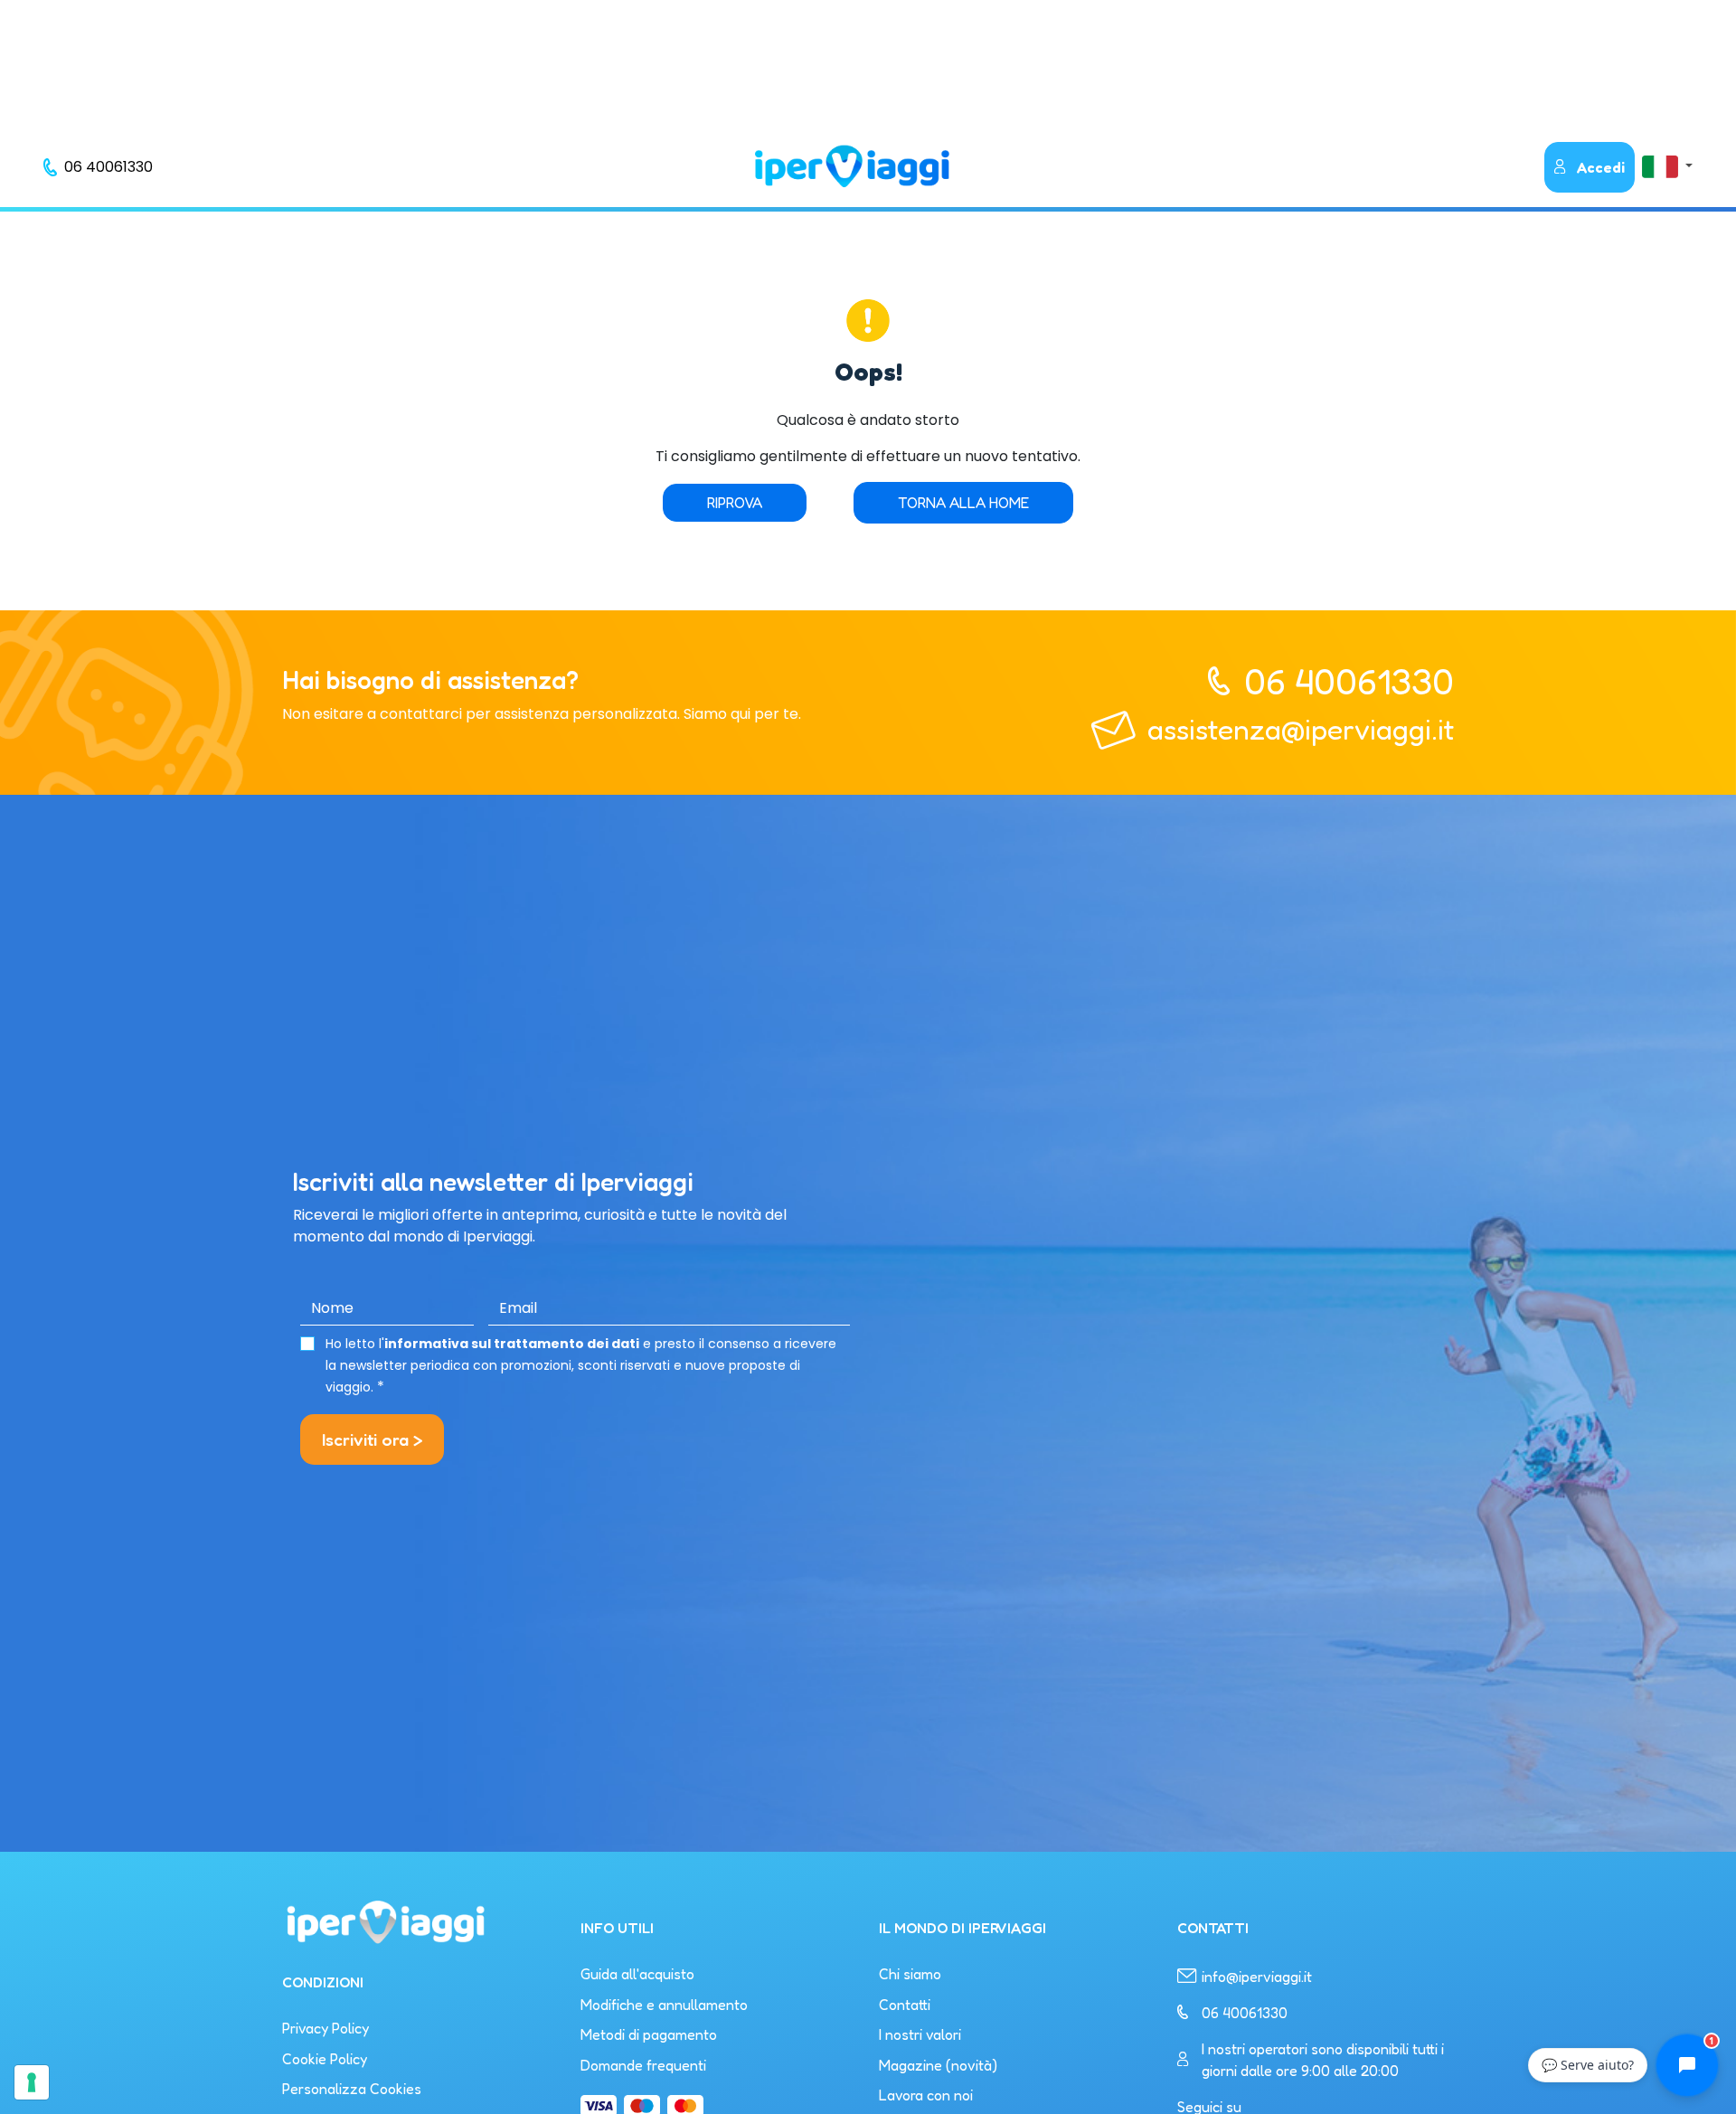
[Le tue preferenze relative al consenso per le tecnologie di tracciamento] (32, 2082)
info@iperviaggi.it (1257, 1977)
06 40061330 (1349, 681)
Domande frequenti (643, 2065)
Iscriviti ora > (372, 1439)
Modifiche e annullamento (664, 2005)
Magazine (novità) (938, 2065)
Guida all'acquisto (637, 1974)
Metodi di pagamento (649, 2034)
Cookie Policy (325, 2059)
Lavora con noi (926, 2095)
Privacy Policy (325, 2028)
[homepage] (852, 166)
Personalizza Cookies (352, 2089)
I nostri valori (920, 2034)
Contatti (905, 2005)
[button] (1667, 166)
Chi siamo (910, 1974)
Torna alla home (963, 503)
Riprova (735, 503)
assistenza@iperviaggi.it (1301, 729)
